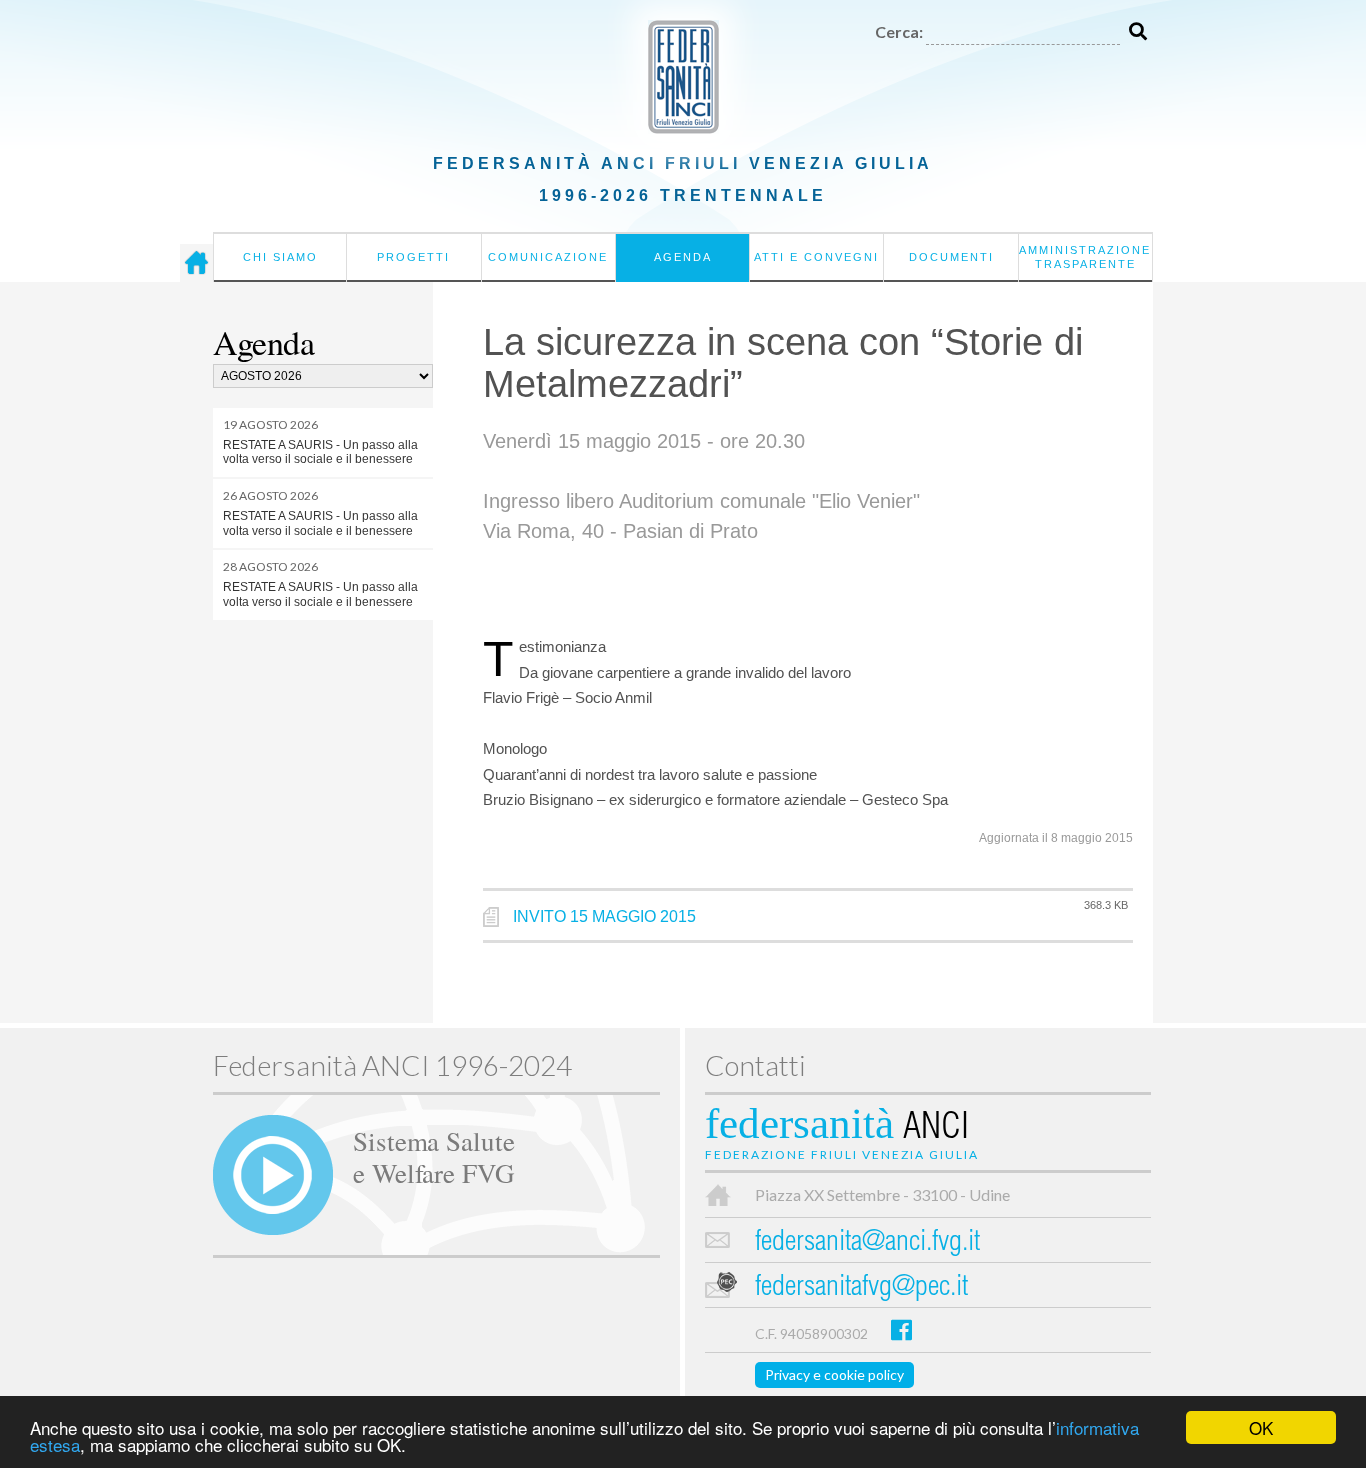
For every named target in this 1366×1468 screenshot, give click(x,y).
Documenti (951, 257)
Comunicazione (548, 257)
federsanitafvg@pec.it (861, 1288)
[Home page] (196, 263)
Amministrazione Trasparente (1085, 257)
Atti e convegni (816, 257)
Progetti (413, 257)
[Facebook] (901, 1329)
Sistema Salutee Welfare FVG (434, 1156)
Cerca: (899, 31)
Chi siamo (280, 257)
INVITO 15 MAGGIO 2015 (604, 916)
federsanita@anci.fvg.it (867, 1243)
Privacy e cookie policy (834, 1374)
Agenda (683, 257)
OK (1261, 1427)
